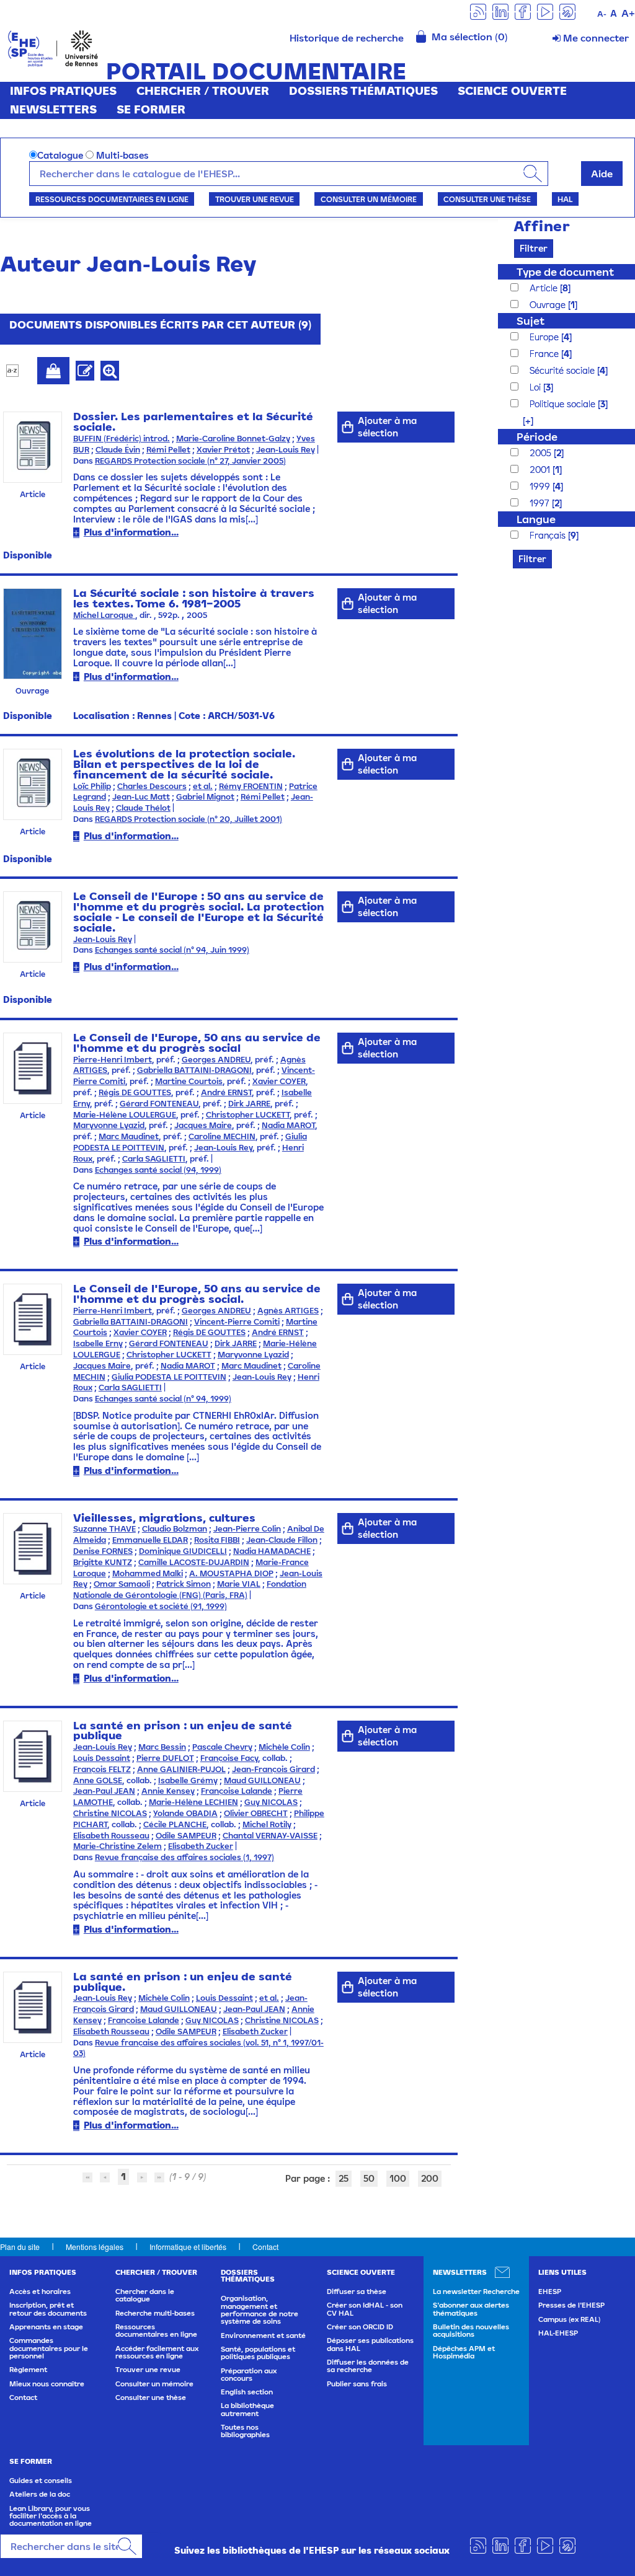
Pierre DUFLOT (165, 1758)
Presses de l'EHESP (571, 2305)
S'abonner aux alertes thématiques (471, 2309)
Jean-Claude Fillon (282, 1540)
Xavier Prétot (223, 450)
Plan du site (20, 2247)
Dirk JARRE (249, 1104)
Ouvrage (549, 305)
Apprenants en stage (46, 2327)
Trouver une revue (255, 199)
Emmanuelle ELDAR (150, 1540)
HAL (565, 199)
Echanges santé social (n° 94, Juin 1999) (172, 950)
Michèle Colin (284, 1747)
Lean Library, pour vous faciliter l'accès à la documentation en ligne (51, 2516)
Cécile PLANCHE (175, 1824)
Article (545, 288)
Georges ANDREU (216, 1060)
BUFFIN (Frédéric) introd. (122, 439)
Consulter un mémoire (369, 199)
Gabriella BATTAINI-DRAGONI (194, 1070)
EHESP (550, 2291)
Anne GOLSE (98, 1780)
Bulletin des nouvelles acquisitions (471, 2331)
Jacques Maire (203, 1125)
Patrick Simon (184, 1584)
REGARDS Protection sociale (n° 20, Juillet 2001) (189, 819)
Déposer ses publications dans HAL (370, 2344)
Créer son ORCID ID (360, 2327)
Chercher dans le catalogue (145, 2295)
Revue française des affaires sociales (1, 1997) (184, 1857)
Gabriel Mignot (205, 797)
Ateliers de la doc (40, 2494)
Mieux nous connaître (47, 2384)
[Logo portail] (53, 47)
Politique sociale (564, 404)
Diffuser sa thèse (357, 2291)
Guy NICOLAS (271, 1802)
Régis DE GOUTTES (135, 1092)
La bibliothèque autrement (247, 2409)
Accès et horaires (40, 2291)
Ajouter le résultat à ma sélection (53, 371)
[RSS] (478, 11)
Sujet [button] (531, 321)
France (545, 354)
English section (247, 2392)
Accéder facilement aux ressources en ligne (157, 2352)
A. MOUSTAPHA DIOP (231, 1573)
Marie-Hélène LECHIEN (193, 1802)
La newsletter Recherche (476, 2291)
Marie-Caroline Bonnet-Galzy (233, 439)
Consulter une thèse (487, 199)
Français (549, 535)
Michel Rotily (267, 1824)
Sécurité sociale (563, 370)
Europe (545, 337)
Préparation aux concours (249, 2375)
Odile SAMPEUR (186, 1836)
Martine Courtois (189, 1081)
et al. (203, 786)
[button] (522, 421)
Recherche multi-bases (155, 2313)
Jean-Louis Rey (286, 450)
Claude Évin (118, 450)
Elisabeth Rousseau (111, 1836)
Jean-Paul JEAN (104, 1791)
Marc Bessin (162, 1747)
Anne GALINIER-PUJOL (181, 1769)
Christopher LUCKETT (248, 1115)
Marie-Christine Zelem (118, 1846)
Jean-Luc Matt (141, 797)
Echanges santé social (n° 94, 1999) (163, 1399)
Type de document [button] (565, 272)
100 (398, 2178)
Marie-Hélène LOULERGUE (125, 1115)
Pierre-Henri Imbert (113, 1060)
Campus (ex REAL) (569, 2319)
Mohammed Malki (148, 1573)
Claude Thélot (143, 808)
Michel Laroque (104, 615)
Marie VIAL (239, 1584)
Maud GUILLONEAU (262, 1780)
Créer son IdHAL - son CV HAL (365, 2309)
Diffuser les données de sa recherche (368, 2366)
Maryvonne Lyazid (109, 1125)
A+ (628, 13)
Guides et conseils (41, 2481)
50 (369, 2178)
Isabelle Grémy (188, 1780)
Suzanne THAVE (104, 1529)
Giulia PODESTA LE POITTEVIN (169, 1377)
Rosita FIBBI (217, 1540)
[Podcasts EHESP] (567, 11)
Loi (536, 387)
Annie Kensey (168, 1791)
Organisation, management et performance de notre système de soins (260, 2310)
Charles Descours (152, 786)
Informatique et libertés (188, 2247)
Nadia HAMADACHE (272, 1551)
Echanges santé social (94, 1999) (158, 1170)
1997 (541, 503)
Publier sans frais (357, 2384)
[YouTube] (545, 11)
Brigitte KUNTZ (103, 1562)
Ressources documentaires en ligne (112, 199)
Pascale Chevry (222, 1747)
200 (430, 2178)
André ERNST (226, 1092)
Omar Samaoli (122, 1584)
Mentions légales (95, 2247)
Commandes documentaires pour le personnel (49, 2348)
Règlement (28, 2370)
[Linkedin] (500, 11)
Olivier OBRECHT (256, 1813)
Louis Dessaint (102, 1758)
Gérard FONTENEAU (159, 1104)
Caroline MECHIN (222, 1136)
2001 (541, 470)
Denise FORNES (103, 1551)
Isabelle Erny (98, 1343)
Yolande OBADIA (185, 1813)
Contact (265, 2247)
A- (602, 14)
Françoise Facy (229, 1758)
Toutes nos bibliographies (245, 2431)
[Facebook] (523, 11)
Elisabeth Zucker (201, 1846)
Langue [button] (536, 519)
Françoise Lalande (237, 1791)
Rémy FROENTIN (251, 786)
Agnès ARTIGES (288, 1311)
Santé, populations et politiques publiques (258, 2353)
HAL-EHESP (558, 2333)
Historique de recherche (347, 38)
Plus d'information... (131, 532)
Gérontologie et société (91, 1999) (161, 1606)
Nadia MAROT (288, 1125)
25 (344, 2178)
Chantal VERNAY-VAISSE (270, 1836)
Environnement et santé (263, 2336)
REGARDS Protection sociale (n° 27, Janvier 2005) (190, 461)
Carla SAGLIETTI (154, 1159)
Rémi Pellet (168, 450)
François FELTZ (102, 1769)
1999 (541, 486)
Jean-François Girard (273, 1769)
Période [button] (537, 437)
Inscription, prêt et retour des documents (48, 2309)
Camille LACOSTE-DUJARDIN (194, 1562)
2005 (542, 453)
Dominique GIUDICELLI (183, 1551)
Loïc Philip (92, 786)
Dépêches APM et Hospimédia (464, 2352)
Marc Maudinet (129, 1136)
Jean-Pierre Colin (247, 1529)
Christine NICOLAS (110, 1813)
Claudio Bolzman (175, 1529)
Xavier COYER (279, 1081)
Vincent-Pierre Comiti (237, 1322)
